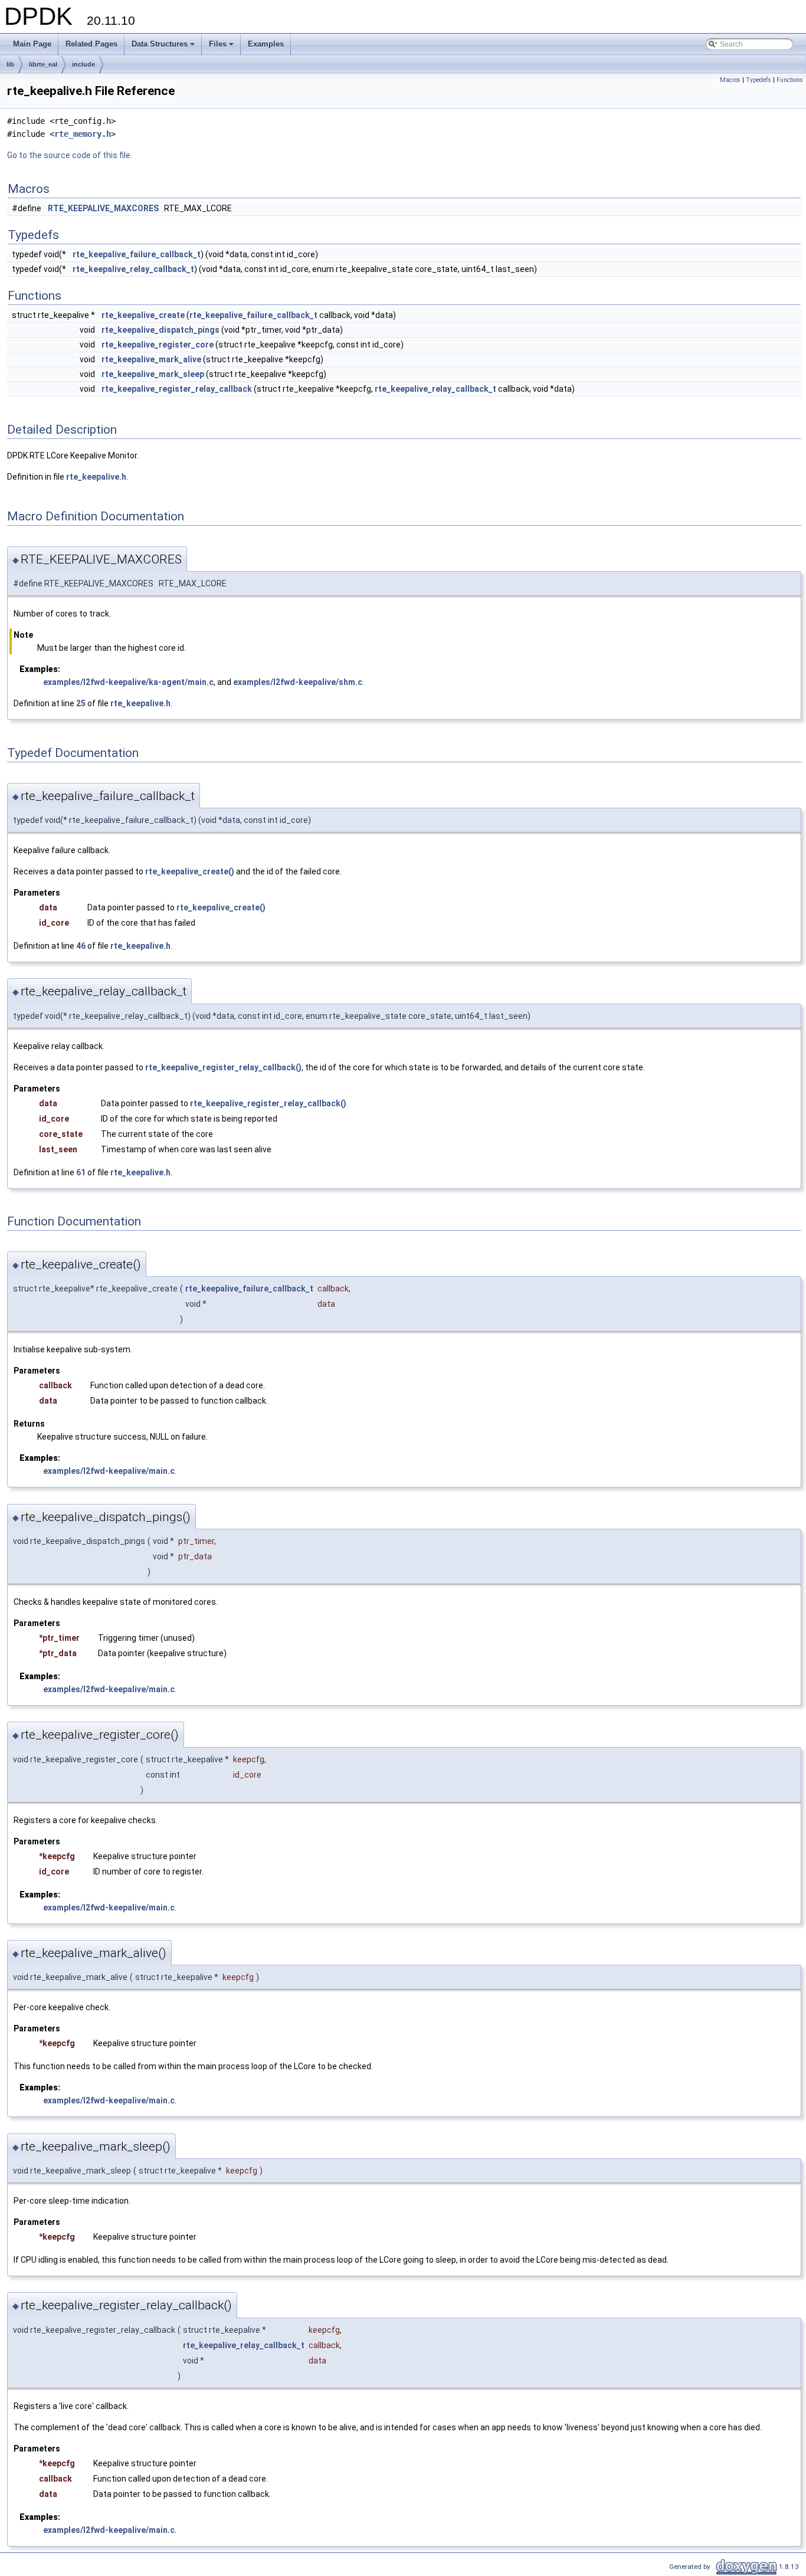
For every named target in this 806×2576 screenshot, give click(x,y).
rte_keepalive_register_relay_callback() (223, 1067)
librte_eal (43, 64)
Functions (790, 80)
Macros (730, 80)
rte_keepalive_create (143, 315)
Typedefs (759, 80)
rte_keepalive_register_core (158, 345)
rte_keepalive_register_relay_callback (177, 389)
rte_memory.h (83, 134)
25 (81, 703)
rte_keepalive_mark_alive (151, 359)
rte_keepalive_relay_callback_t (133, 269)
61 (81, 1172)
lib (10, 64)
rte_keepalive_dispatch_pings (160, 330)
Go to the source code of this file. (70, 155)
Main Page (32, 44)
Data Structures (164, 47)
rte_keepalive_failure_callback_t (137, 254)
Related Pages (91, 44)
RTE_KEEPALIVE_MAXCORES (103, 208)
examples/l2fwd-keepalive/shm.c (298, 682)
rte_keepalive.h (96, 477)
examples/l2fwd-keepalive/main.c (109, 1471)
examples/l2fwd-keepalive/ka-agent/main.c (128, 682)
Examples (266, 44)
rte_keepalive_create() (190, 871)
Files (222, 47)
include (83, 64)
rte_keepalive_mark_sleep (153, 374)
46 (81, 946)
